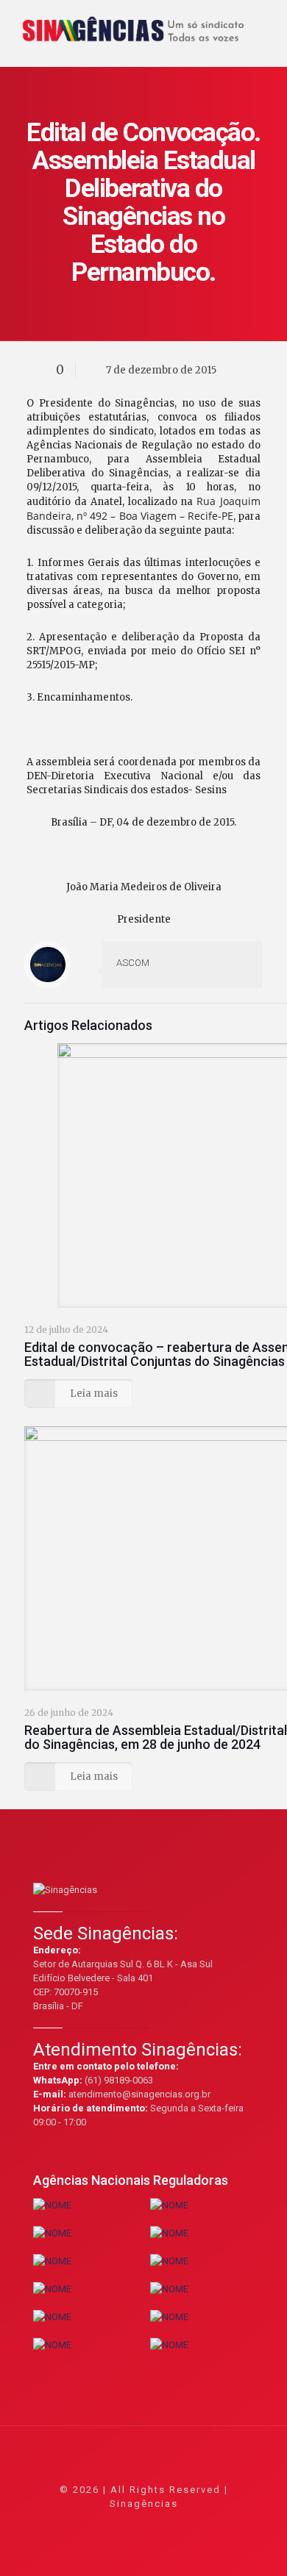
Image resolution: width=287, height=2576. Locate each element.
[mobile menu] (267, 22)
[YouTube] (144, 2524)
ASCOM (133, 963)
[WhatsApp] (84, 2524)
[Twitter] (124, 2524)
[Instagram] (184, 2524)
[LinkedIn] (164, 2524)
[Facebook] (104, 2524)
